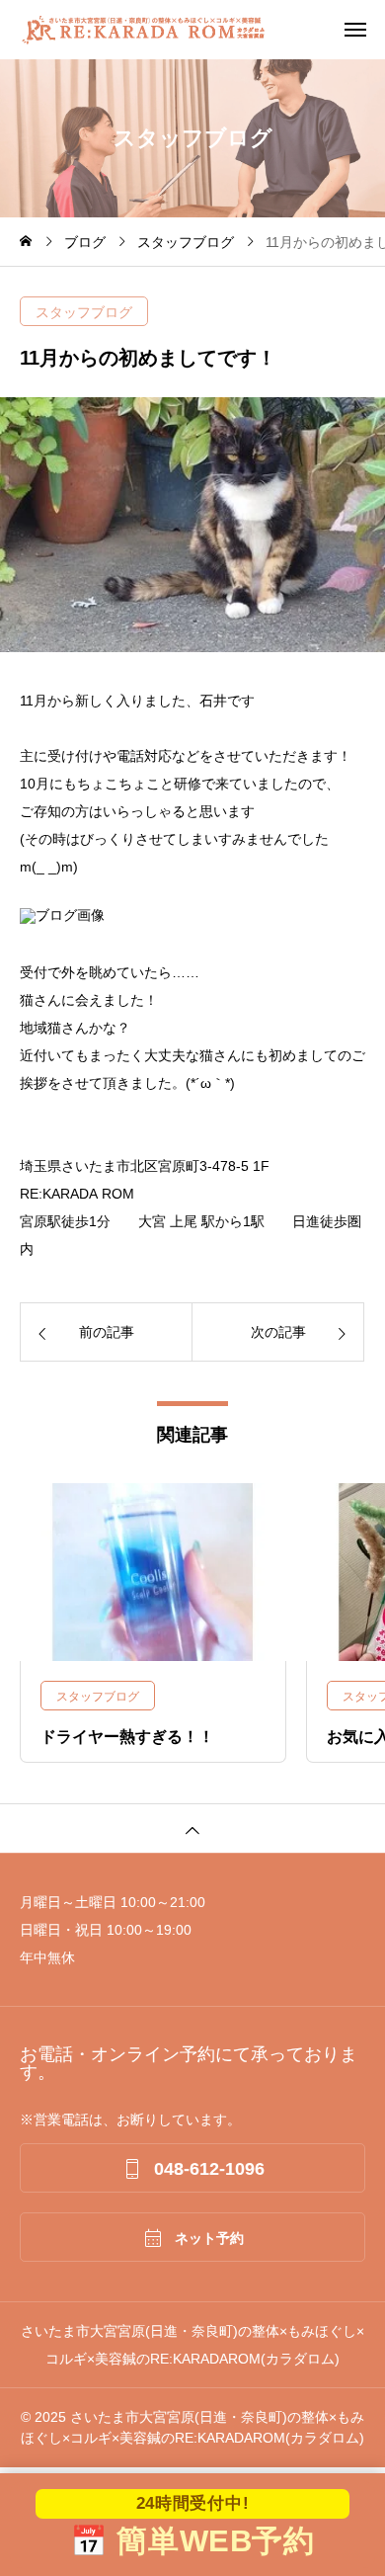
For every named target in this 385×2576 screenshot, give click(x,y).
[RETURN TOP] (192, 1828)
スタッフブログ (84, 312)
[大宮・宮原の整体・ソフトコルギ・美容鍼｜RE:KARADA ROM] (202, 30)
